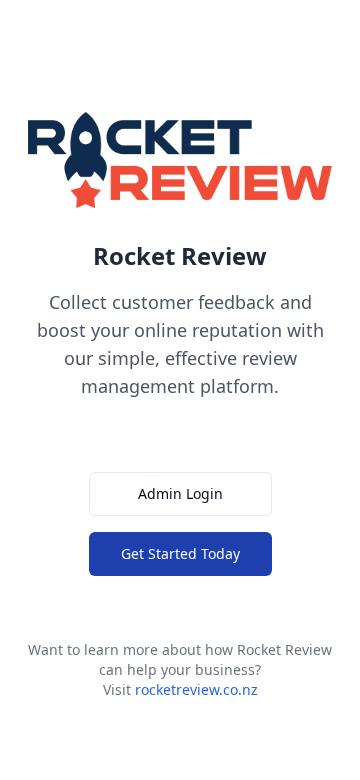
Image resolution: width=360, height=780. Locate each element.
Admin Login (180, 493)
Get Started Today (180, 553)
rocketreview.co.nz (196, 689)
